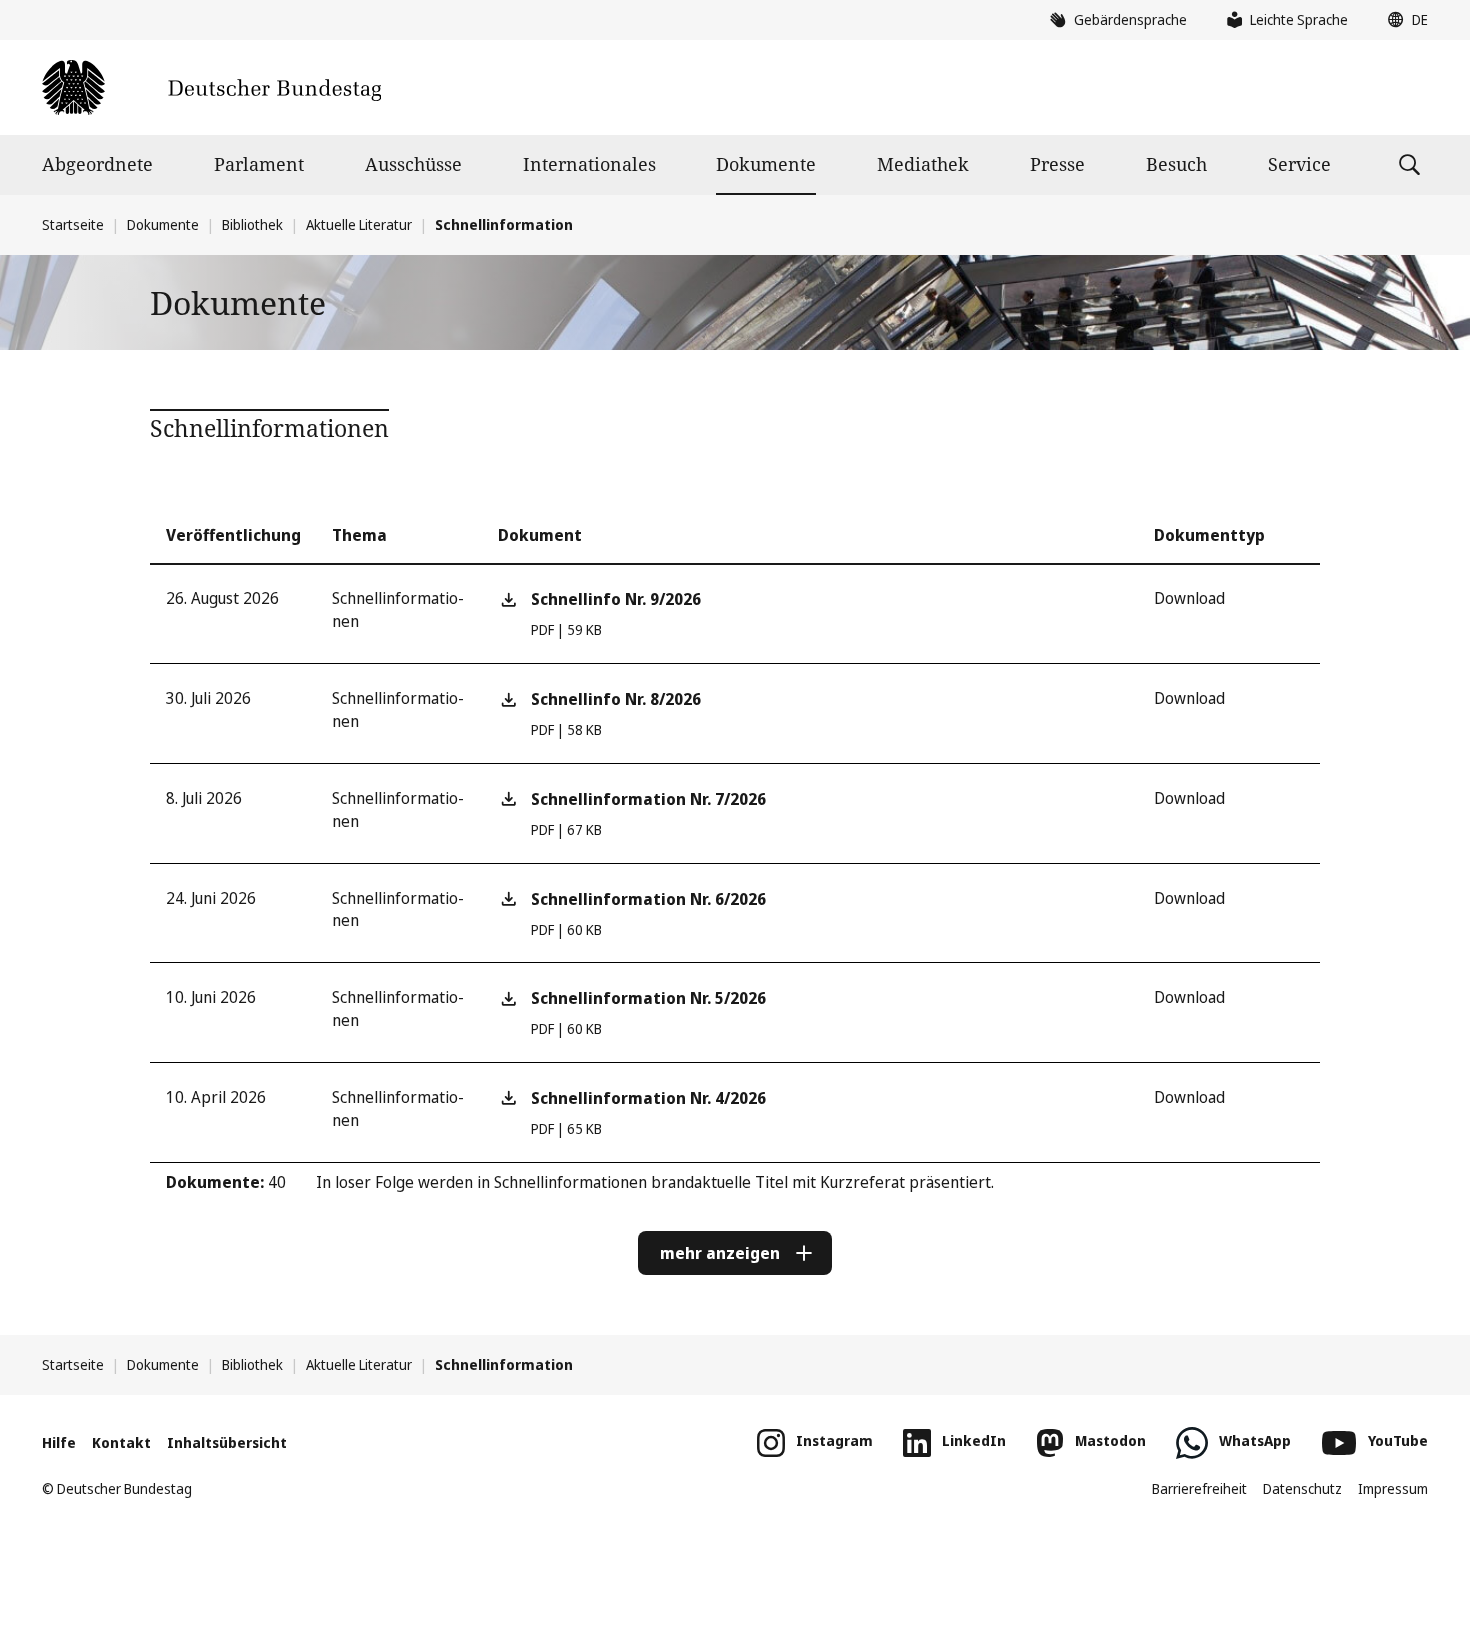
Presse (1057, 164)
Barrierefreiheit (1199, 1488)
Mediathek (923, 164)
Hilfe (59, 1442)
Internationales (589, 164)
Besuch (1176, 164)
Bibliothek (252, 224)
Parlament (259, 164)
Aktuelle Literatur (359, 224)
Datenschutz (1302, 1488)
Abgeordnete (97, 164)
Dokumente (766, 164)
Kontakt (121, 1442)
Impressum (1393, 1488)
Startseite (73, 224)
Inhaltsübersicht (227, 1442)
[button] (1403, 20)
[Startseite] (211, 87)
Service (1299, 164)
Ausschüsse (413, 164)
